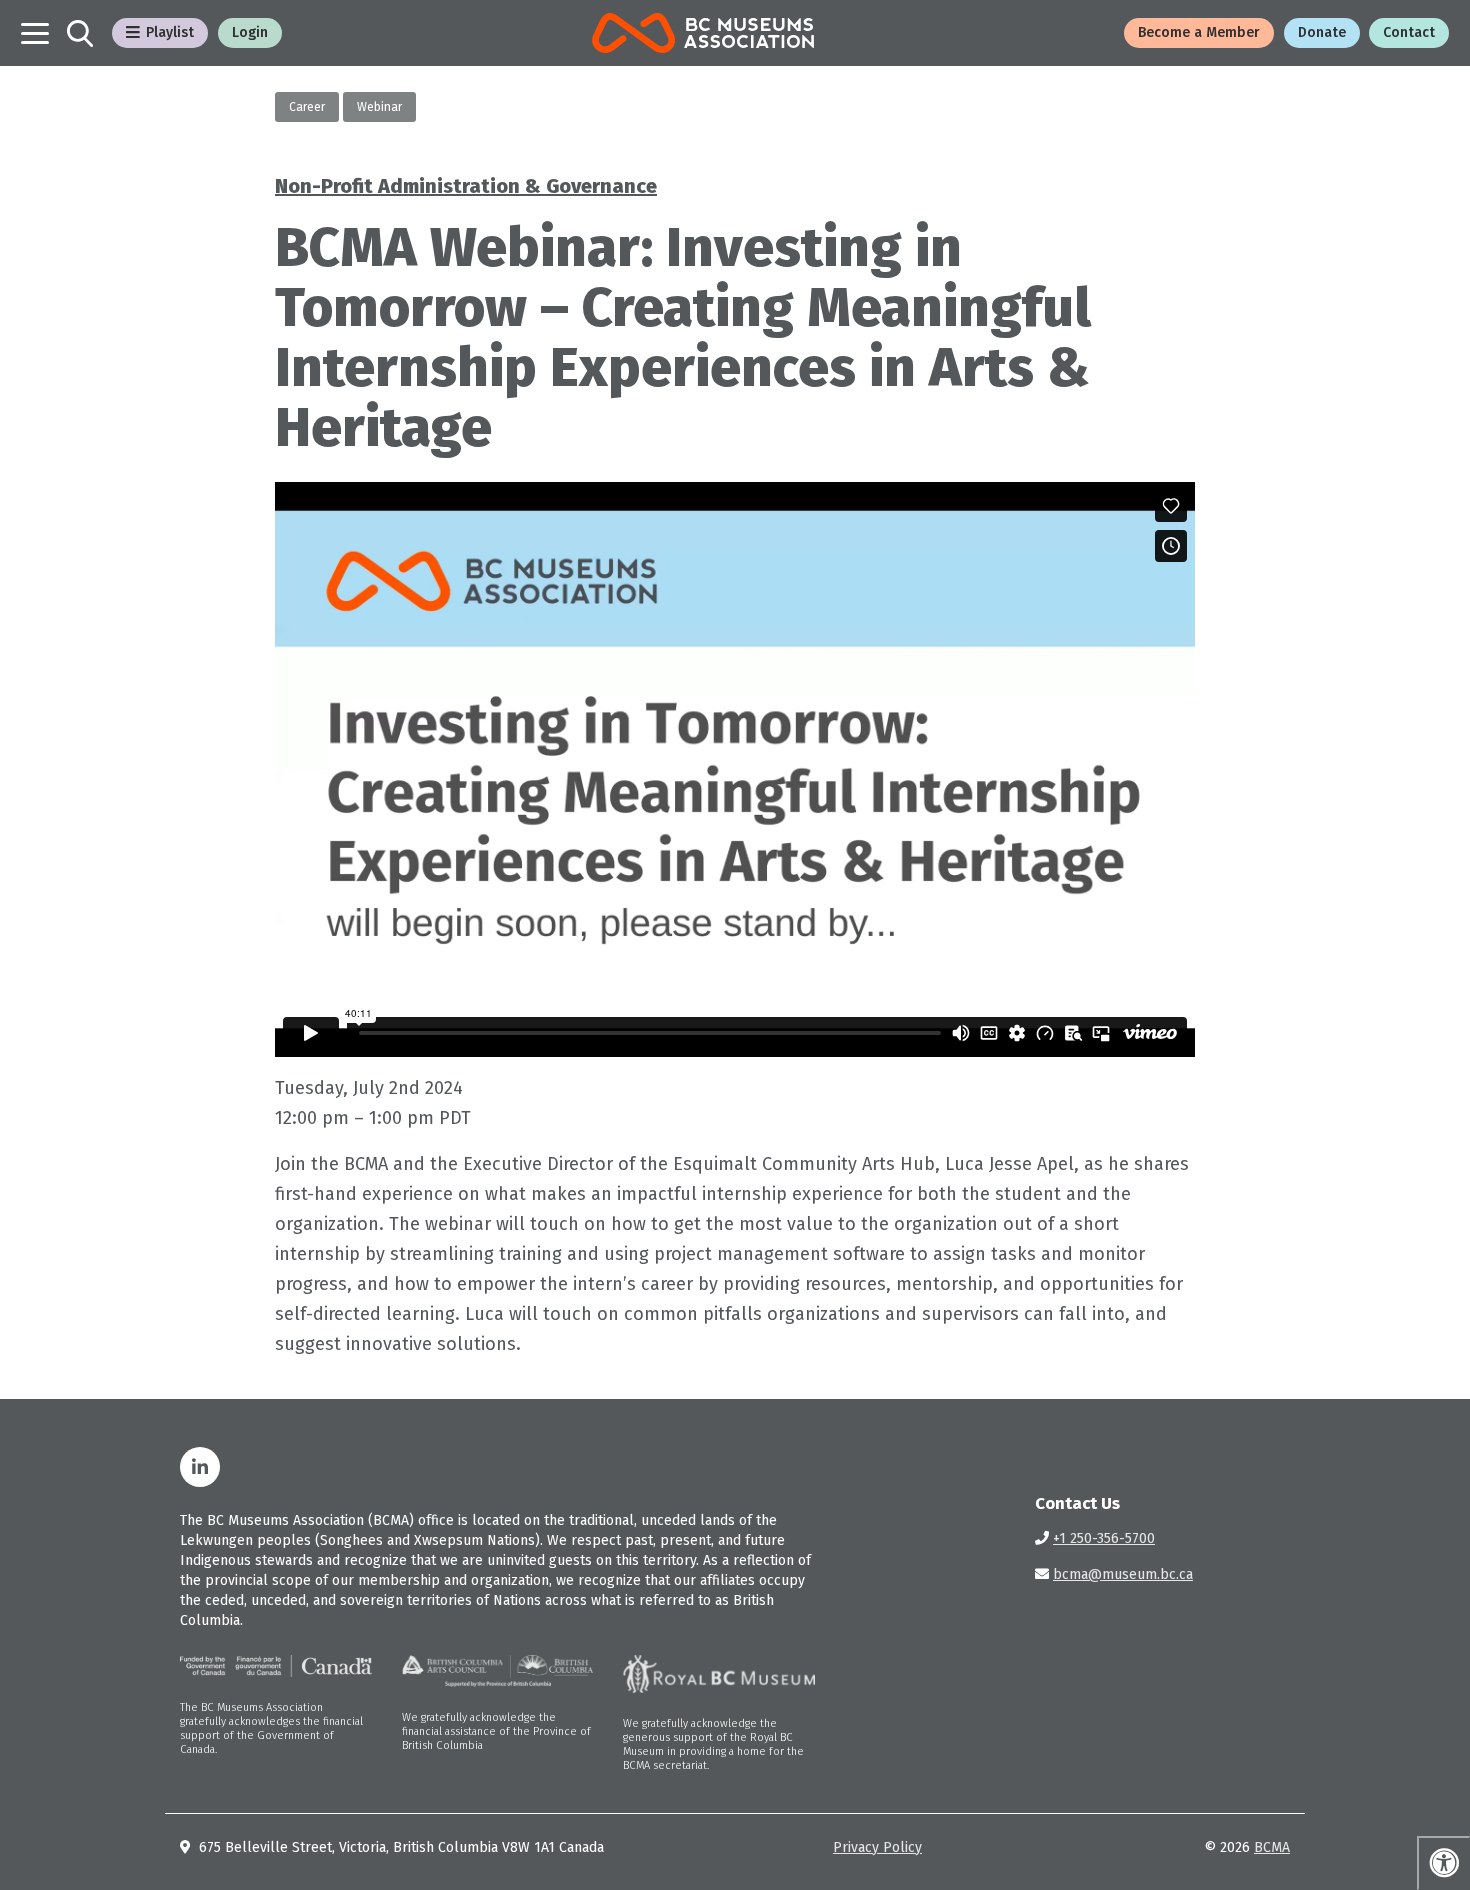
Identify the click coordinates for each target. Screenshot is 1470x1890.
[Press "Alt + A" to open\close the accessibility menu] (1443, 1863)
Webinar (379, 107)
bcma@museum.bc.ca (1123, 1574)
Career (307, 107)
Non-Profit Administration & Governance (466, 186)
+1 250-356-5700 (1104, 1538)
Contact (1409, 32)
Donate (1322, 32)
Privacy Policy (877, 1847)
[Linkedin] (200, 1467)
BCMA (1272, 1847)
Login (250, 32)
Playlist (170, 32)
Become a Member (1199, 32)
